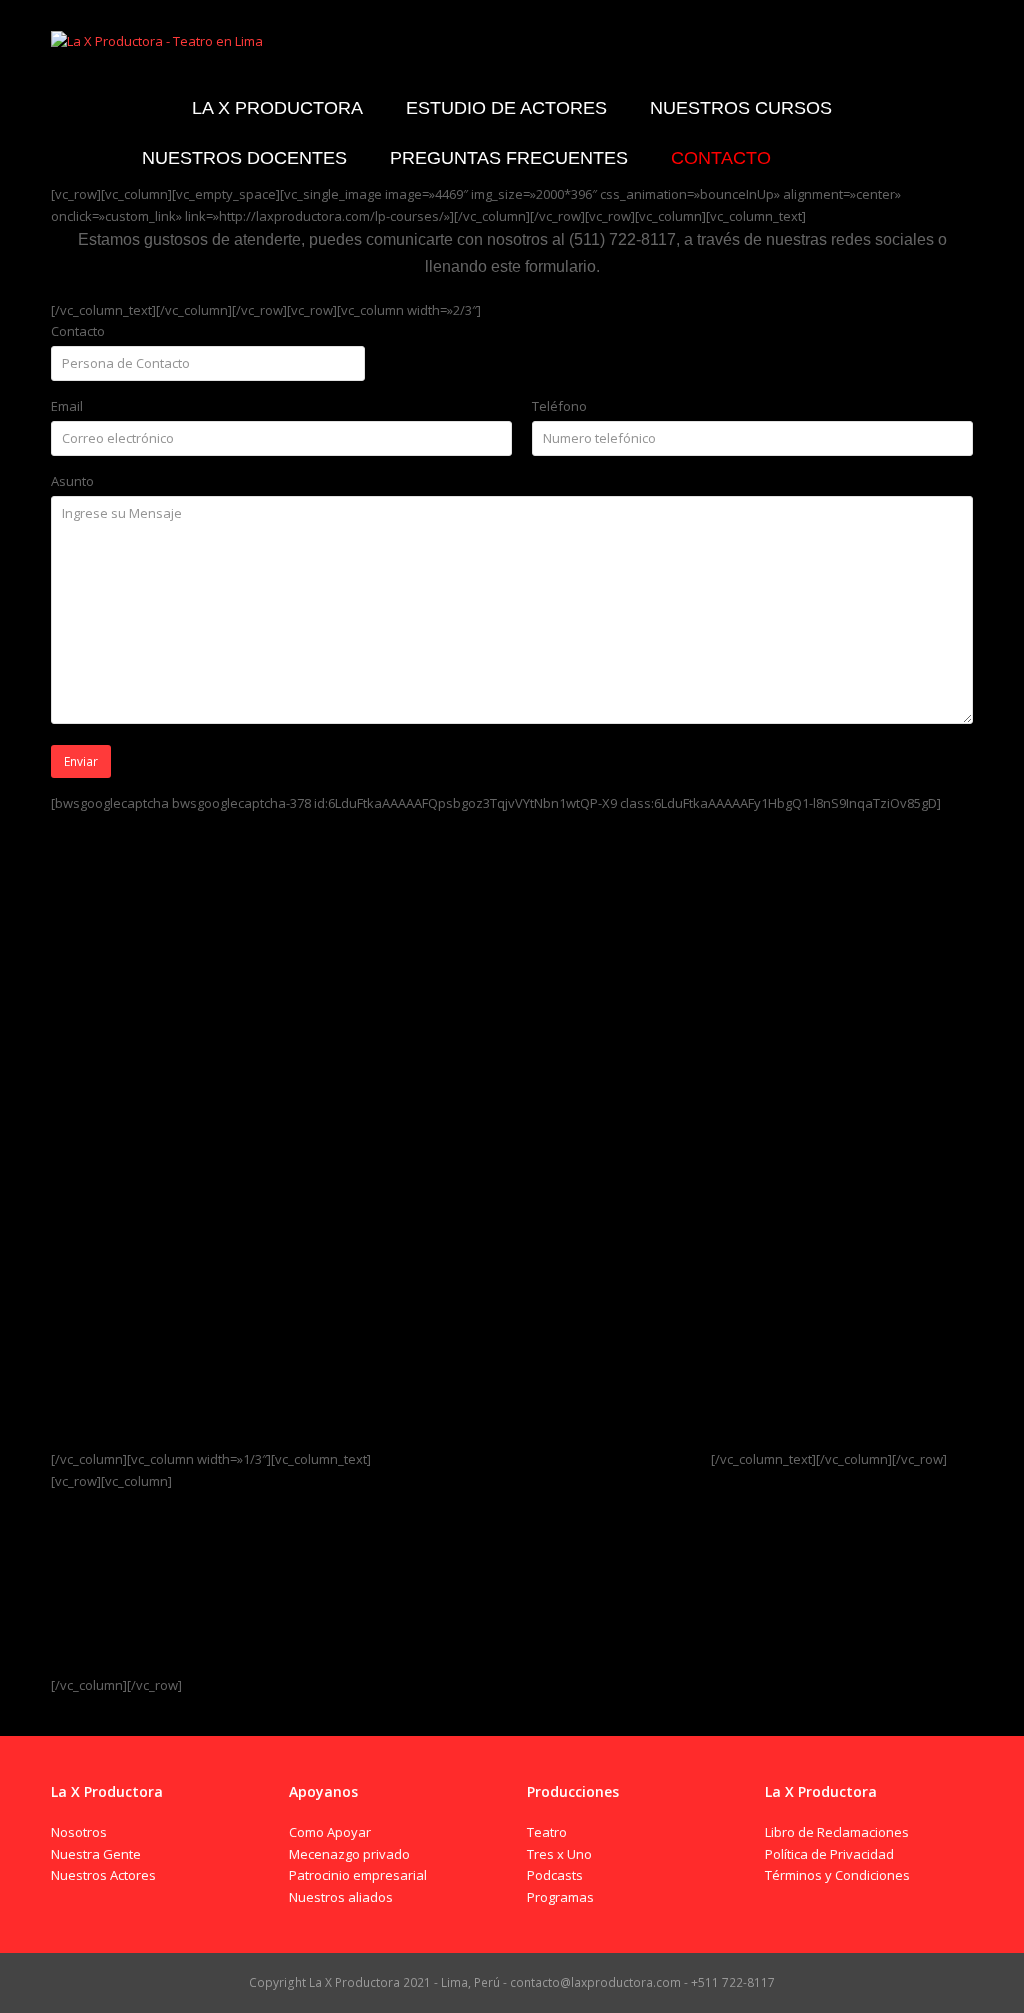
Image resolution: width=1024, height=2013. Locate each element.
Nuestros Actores (103, 1875)
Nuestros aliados (341, 1897)
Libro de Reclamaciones (837, 1832)
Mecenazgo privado (349, 1854)
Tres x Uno (559, 1854)
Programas (560, 1897)
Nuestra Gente (96, 1854)
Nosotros (79, 1832)
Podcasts (555, 1875)
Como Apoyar (330, 1832)
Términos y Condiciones (837, 1875)
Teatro (547, 1832)
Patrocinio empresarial (358, 1875)
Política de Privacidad (829, 1854)
